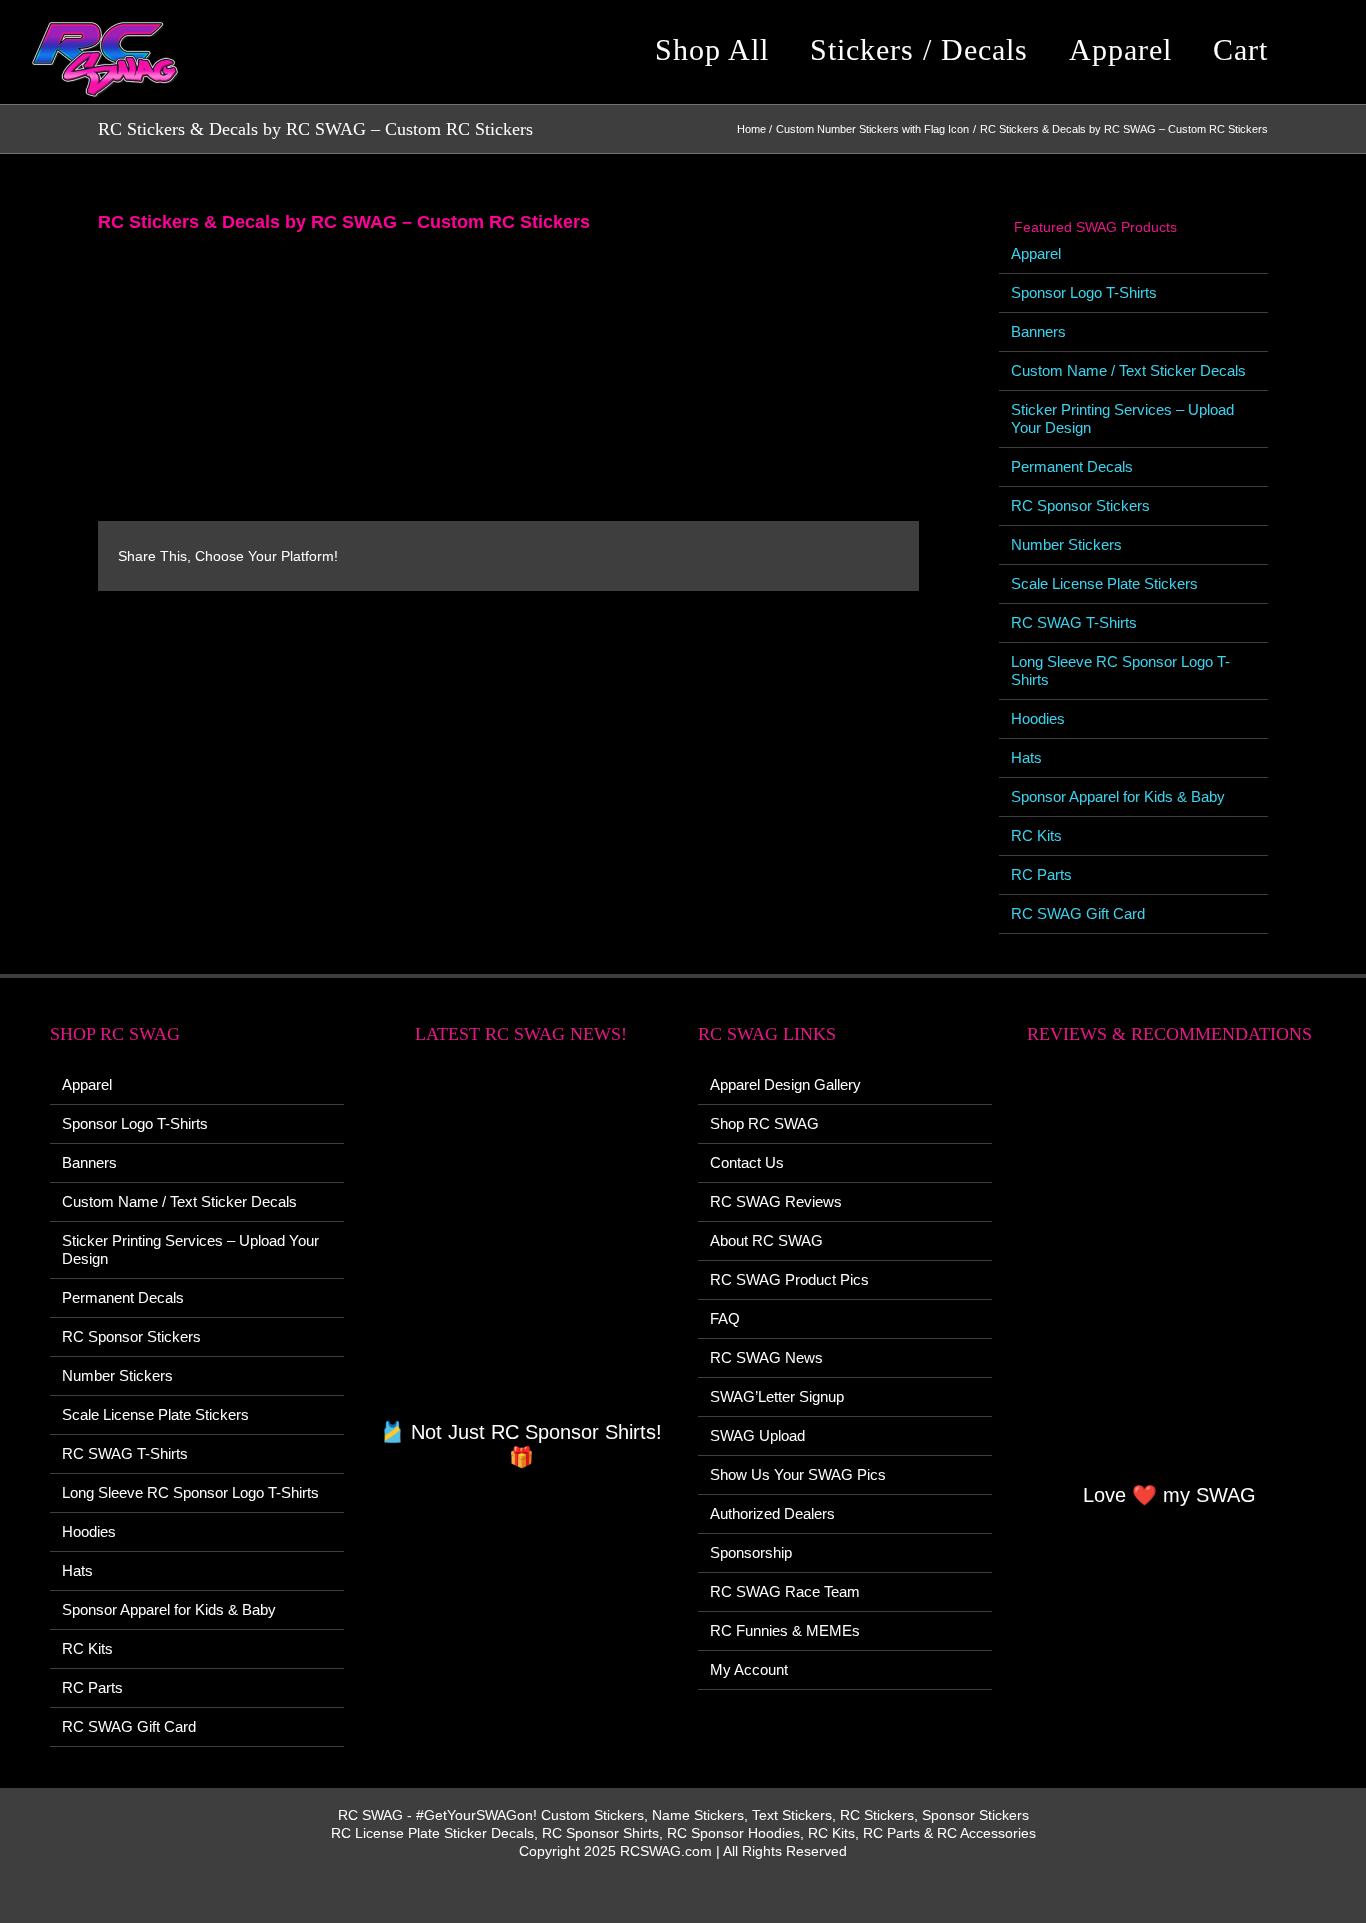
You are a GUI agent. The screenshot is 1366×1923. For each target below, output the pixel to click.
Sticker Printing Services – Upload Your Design (190, 1249)
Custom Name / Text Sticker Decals (1128, 370)
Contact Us (747, 1162)
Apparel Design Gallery (785, 1084)
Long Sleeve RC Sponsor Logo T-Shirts (190, 1492)
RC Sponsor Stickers (1080, 505)
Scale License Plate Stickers (1104, 583)
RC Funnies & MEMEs (785, 1630)
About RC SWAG (766, 1240)
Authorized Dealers (772, 1513)
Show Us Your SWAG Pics (798, 1474)
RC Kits (1036, 835)
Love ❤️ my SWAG (1169, 1495)
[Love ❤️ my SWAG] (1169, 1274)
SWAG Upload (757, 1435)
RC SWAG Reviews (776, 1201)
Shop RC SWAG (764, 1123)
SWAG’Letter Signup (777, 1396)
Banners (1038, 331)
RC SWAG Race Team (785, 1591)
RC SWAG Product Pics (789, 1279)
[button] (1320, 50)
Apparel (1036, 253)
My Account (749, 1669)
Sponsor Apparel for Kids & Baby (1118, 796)
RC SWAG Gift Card (1078, 913)
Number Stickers (1066, 544)
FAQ (725, 1318)
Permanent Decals (1072, 466)
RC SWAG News (766, 1357)
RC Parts (1041, 874)
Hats (1026, 757)
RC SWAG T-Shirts (1074, 622)
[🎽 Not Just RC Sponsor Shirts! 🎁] (521, 1243)
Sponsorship (751, 1552)
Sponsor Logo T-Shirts (1084, 292)
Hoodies (1038, 718)
